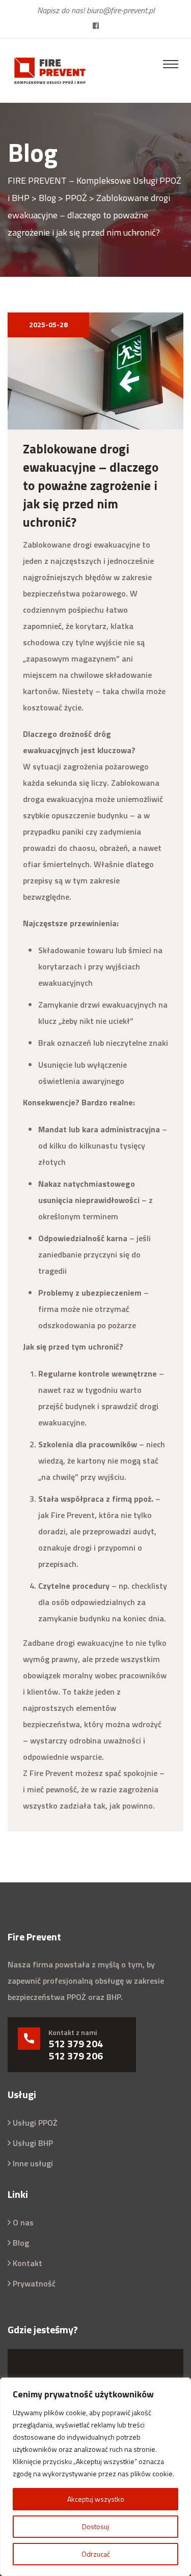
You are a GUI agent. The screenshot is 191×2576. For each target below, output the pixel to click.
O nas (23, 2222)
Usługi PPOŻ (35, 2123)
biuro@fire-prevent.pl (120, 10)
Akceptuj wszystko (96, 2499)
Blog (21, 2243)
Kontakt (28, 2263)
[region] (95, 2477)
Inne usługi (33, 2163)
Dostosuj (95, 2526)
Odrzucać (96, 2554)
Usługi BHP (33, 2143)
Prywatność (34, 2283)
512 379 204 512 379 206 (76, 2050)
